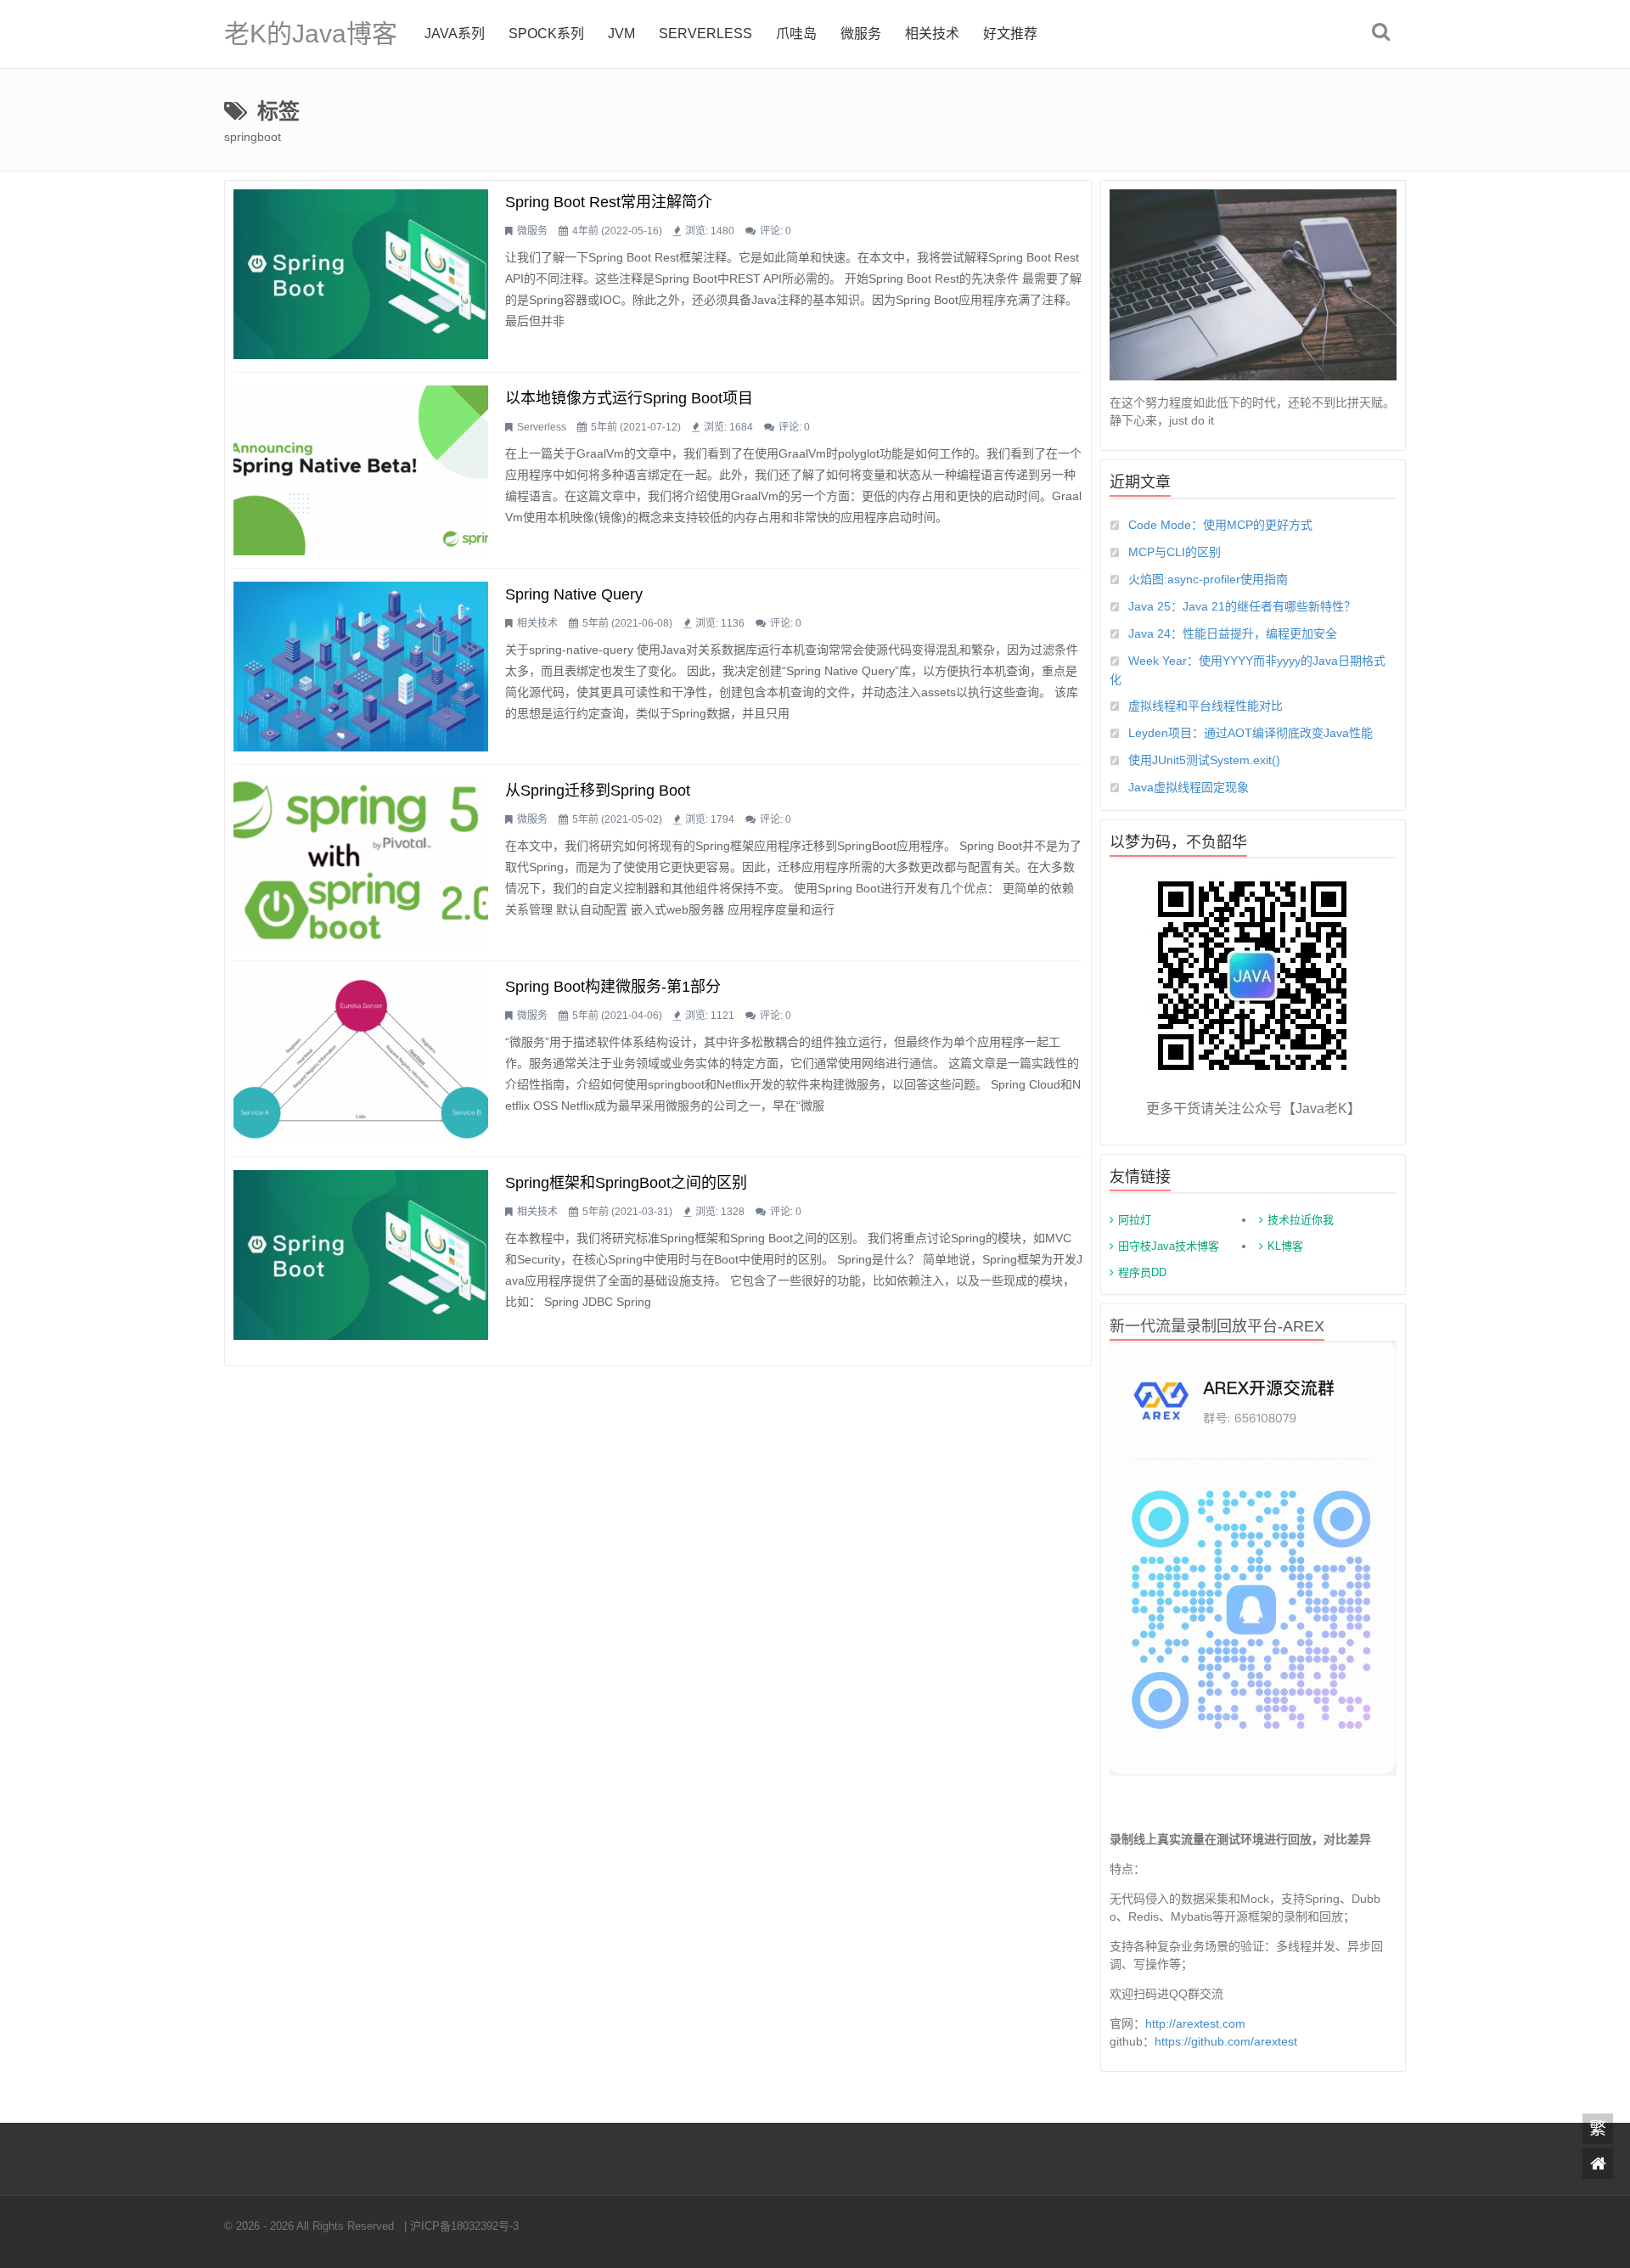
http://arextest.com (1195, 2023)
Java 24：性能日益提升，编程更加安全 (1233, 633)
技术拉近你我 (1301, 1220)
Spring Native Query (574, 594)
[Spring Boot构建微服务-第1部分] (361, 1059)
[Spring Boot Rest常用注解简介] (361, 274)
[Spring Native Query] (361, 667)
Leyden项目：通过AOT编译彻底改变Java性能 (1251, 733)
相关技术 (932, 34)
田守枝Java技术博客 (1169, 1246)
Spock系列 (546, 34)
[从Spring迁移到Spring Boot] (361, 863)
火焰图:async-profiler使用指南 (1208, 579)
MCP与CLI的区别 (1175, 552)
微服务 (861, 34)
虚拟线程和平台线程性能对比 (1206, 706)
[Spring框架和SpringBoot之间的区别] (361, 1255)
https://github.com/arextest (1226, 2041)
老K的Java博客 (311, 34)
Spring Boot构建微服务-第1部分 (613, 987)
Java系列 (455, 34)
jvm (621, 34)
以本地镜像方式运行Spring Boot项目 (629, 398)
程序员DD (1142, 1272)
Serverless (705, 34)
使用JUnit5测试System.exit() (1204, 760)
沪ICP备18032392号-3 (464, 2226)
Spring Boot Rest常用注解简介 (609, 202)
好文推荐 (1010, 34)
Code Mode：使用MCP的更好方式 (1220, 525)
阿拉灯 (1135, 1220)
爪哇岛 (796, 34)
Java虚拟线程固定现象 (1189, 787)
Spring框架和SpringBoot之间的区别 (626, 1183)
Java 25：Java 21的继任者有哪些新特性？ (1242, 606)
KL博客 (1285, 1246)
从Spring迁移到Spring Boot (598, 791)
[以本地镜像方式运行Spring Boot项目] (361, 470)
